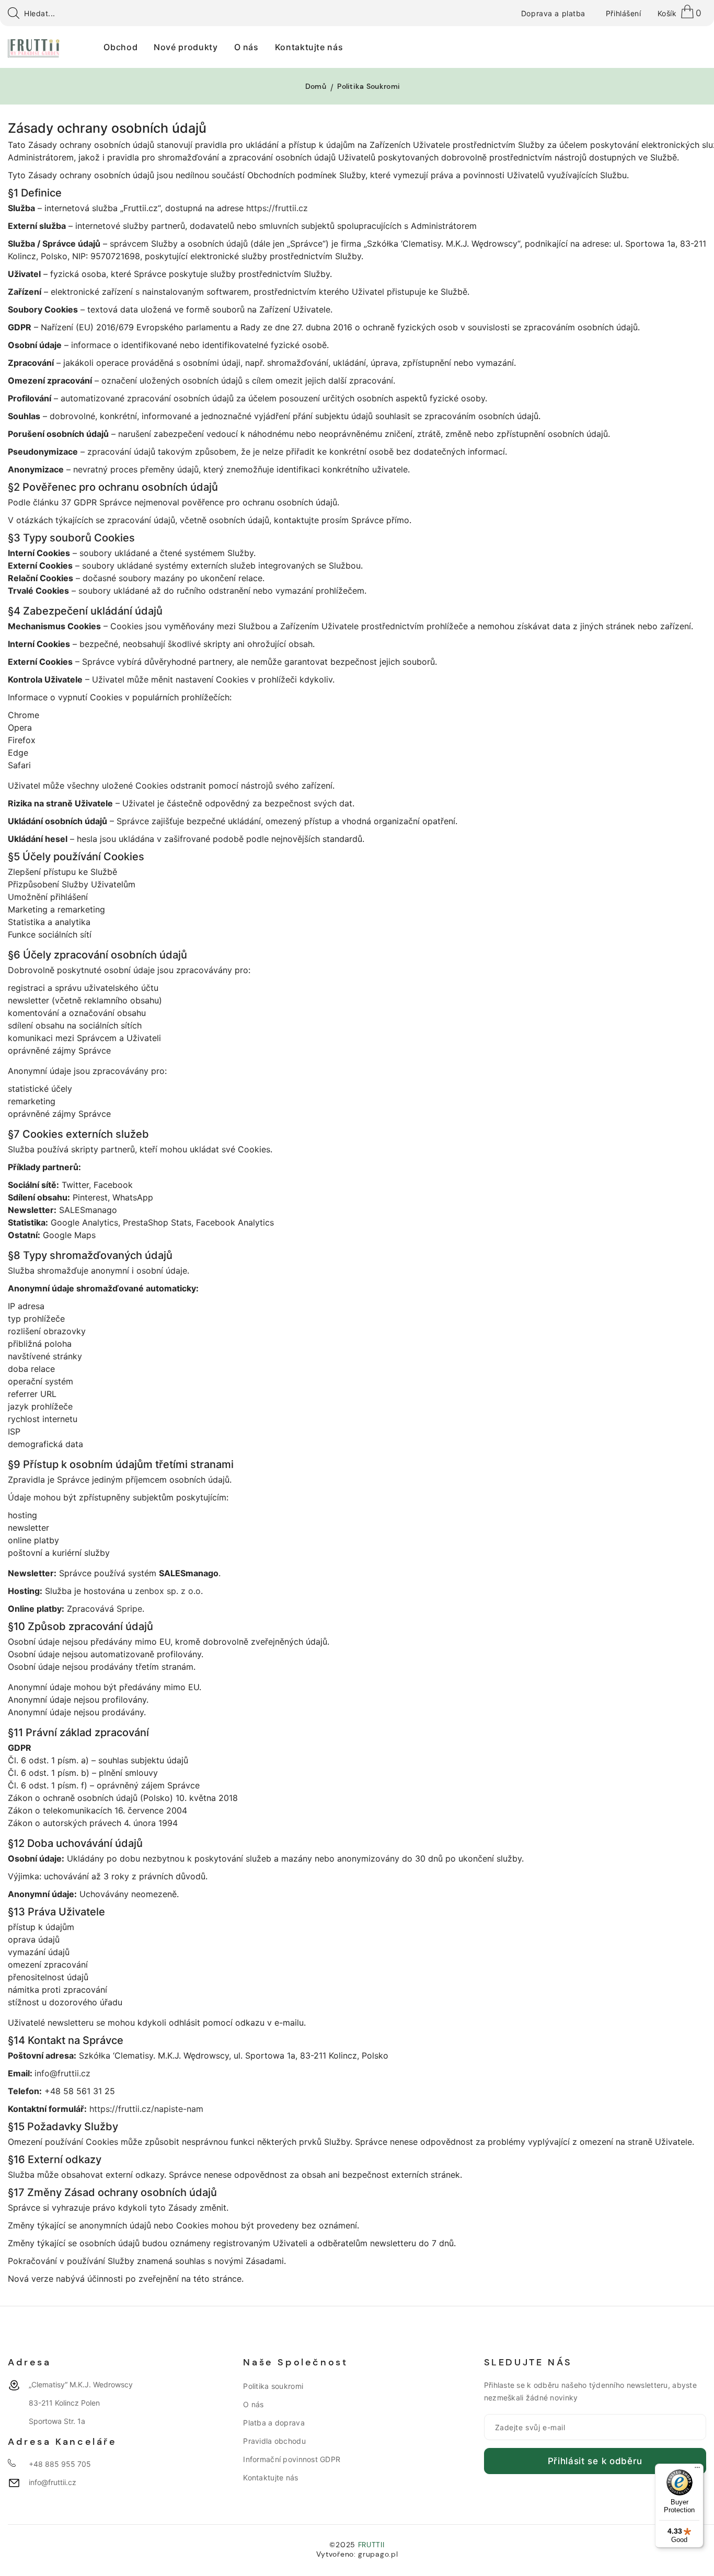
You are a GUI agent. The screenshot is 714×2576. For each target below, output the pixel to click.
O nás (253, 2404)
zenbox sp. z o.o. (169, 1591)
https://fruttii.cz (277, 208)
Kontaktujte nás (270, 2477)
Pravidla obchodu (274, 2441)
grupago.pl (378, 2554)
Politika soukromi (273, 2386)
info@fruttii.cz (62, 2073)
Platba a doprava (274, 2423)
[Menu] (697, 2470)
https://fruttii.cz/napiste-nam (146, 2109)
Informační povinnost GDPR (292, 2459)
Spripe (129, 1609)
